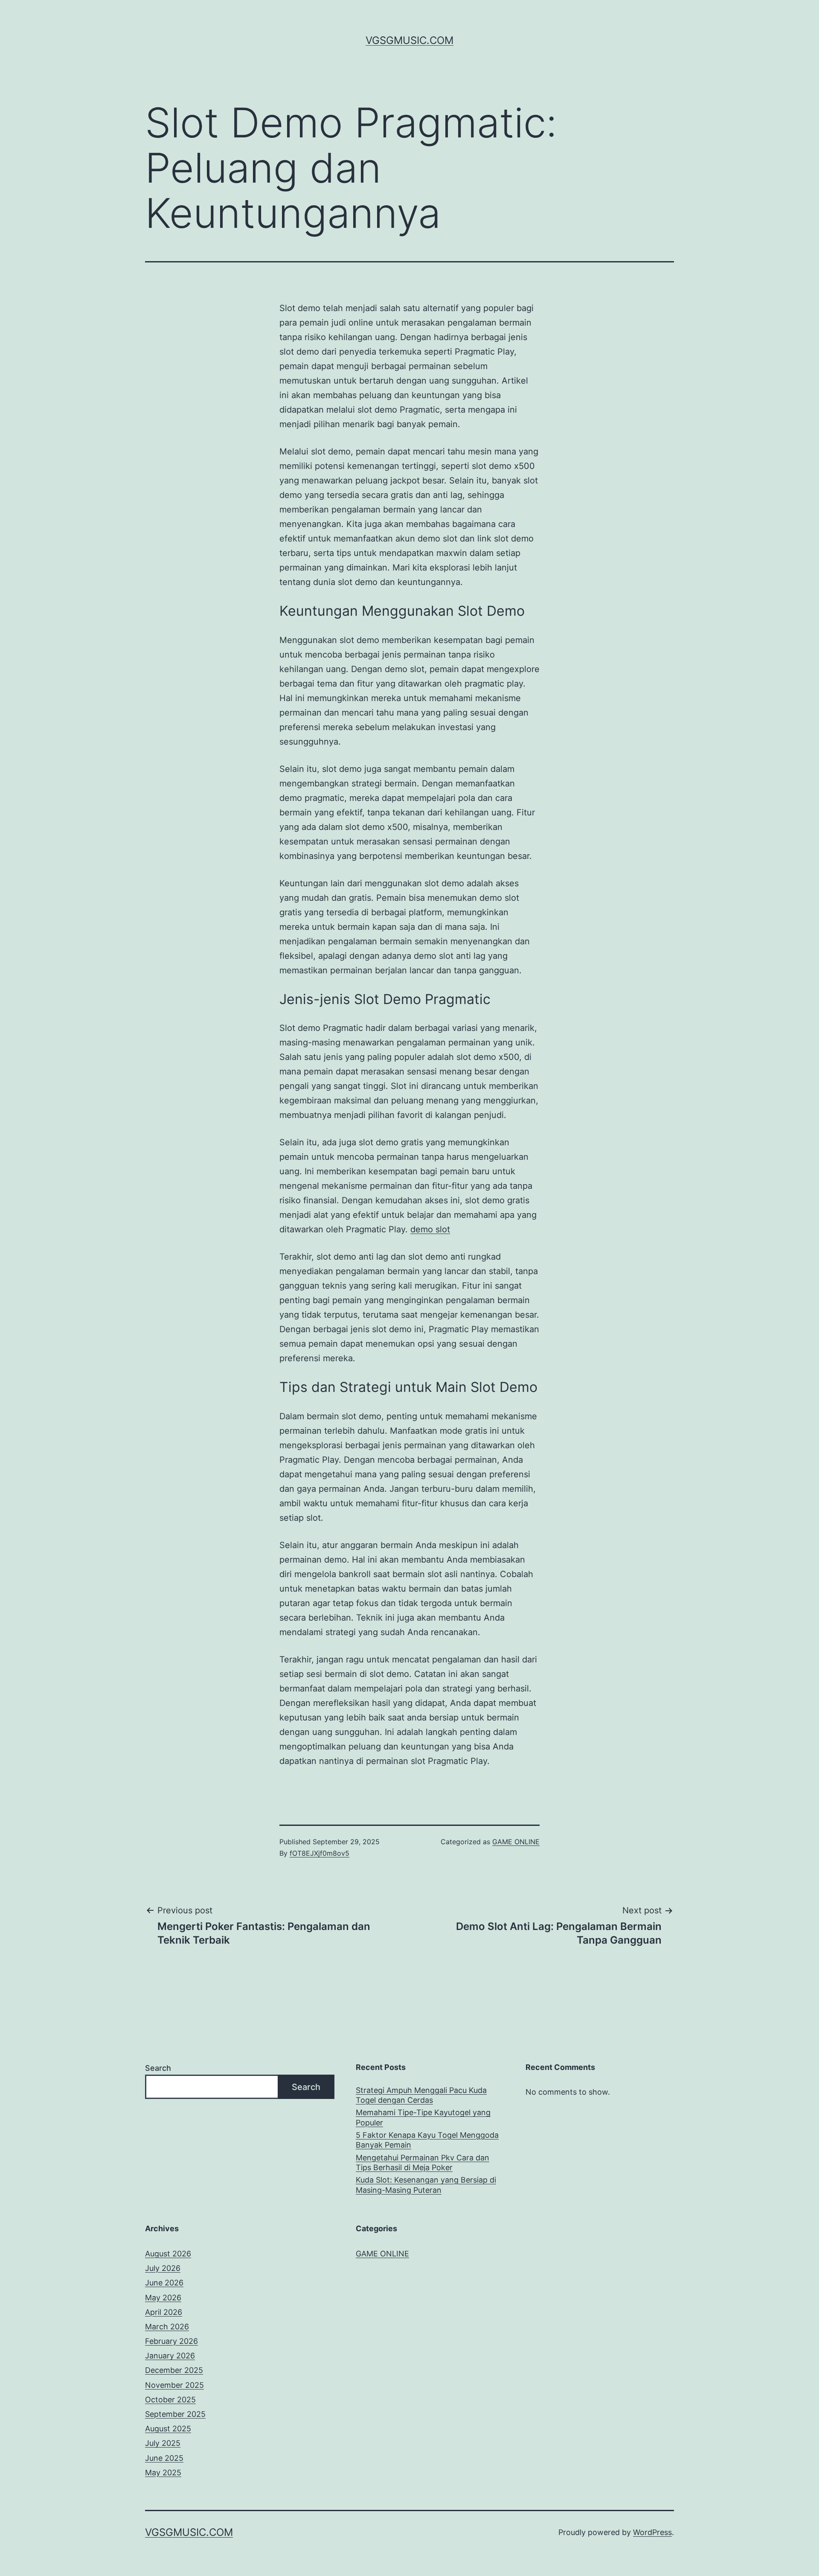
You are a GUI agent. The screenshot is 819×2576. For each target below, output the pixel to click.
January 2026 (170, 2356)
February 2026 (171, 2341)
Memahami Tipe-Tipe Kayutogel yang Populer (423, 2117)
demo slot (430, 1229)
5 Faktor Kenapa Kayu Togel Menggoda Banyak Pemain (427, 2140)
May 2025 (163, 2473)
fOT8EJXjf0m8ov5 (319, 1853)
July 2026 (163, 2268)
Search (158, 2068)
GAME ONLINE (516, 1842)
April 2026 (164, 2312)
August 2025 (168, 2429)
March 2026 (167, 2327)
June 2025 (164, 2458)
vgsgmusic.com (409, 40)
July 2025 (163, 2443)
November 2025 (174, 2385)
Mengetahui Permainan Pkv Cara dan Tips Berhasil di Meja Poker (423, 2163)
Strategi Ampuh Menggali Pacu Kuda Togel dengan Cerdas (421, 2095)
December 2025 (174, 2370)
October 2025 (170, 2400)
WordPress (652, 2532)
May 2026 (163, 2298)
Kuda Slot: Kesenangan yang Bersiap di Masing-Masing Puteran (426, 2185)
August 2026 (168, 2254)
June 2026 (164, 2283)
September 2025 (175, 2414)
